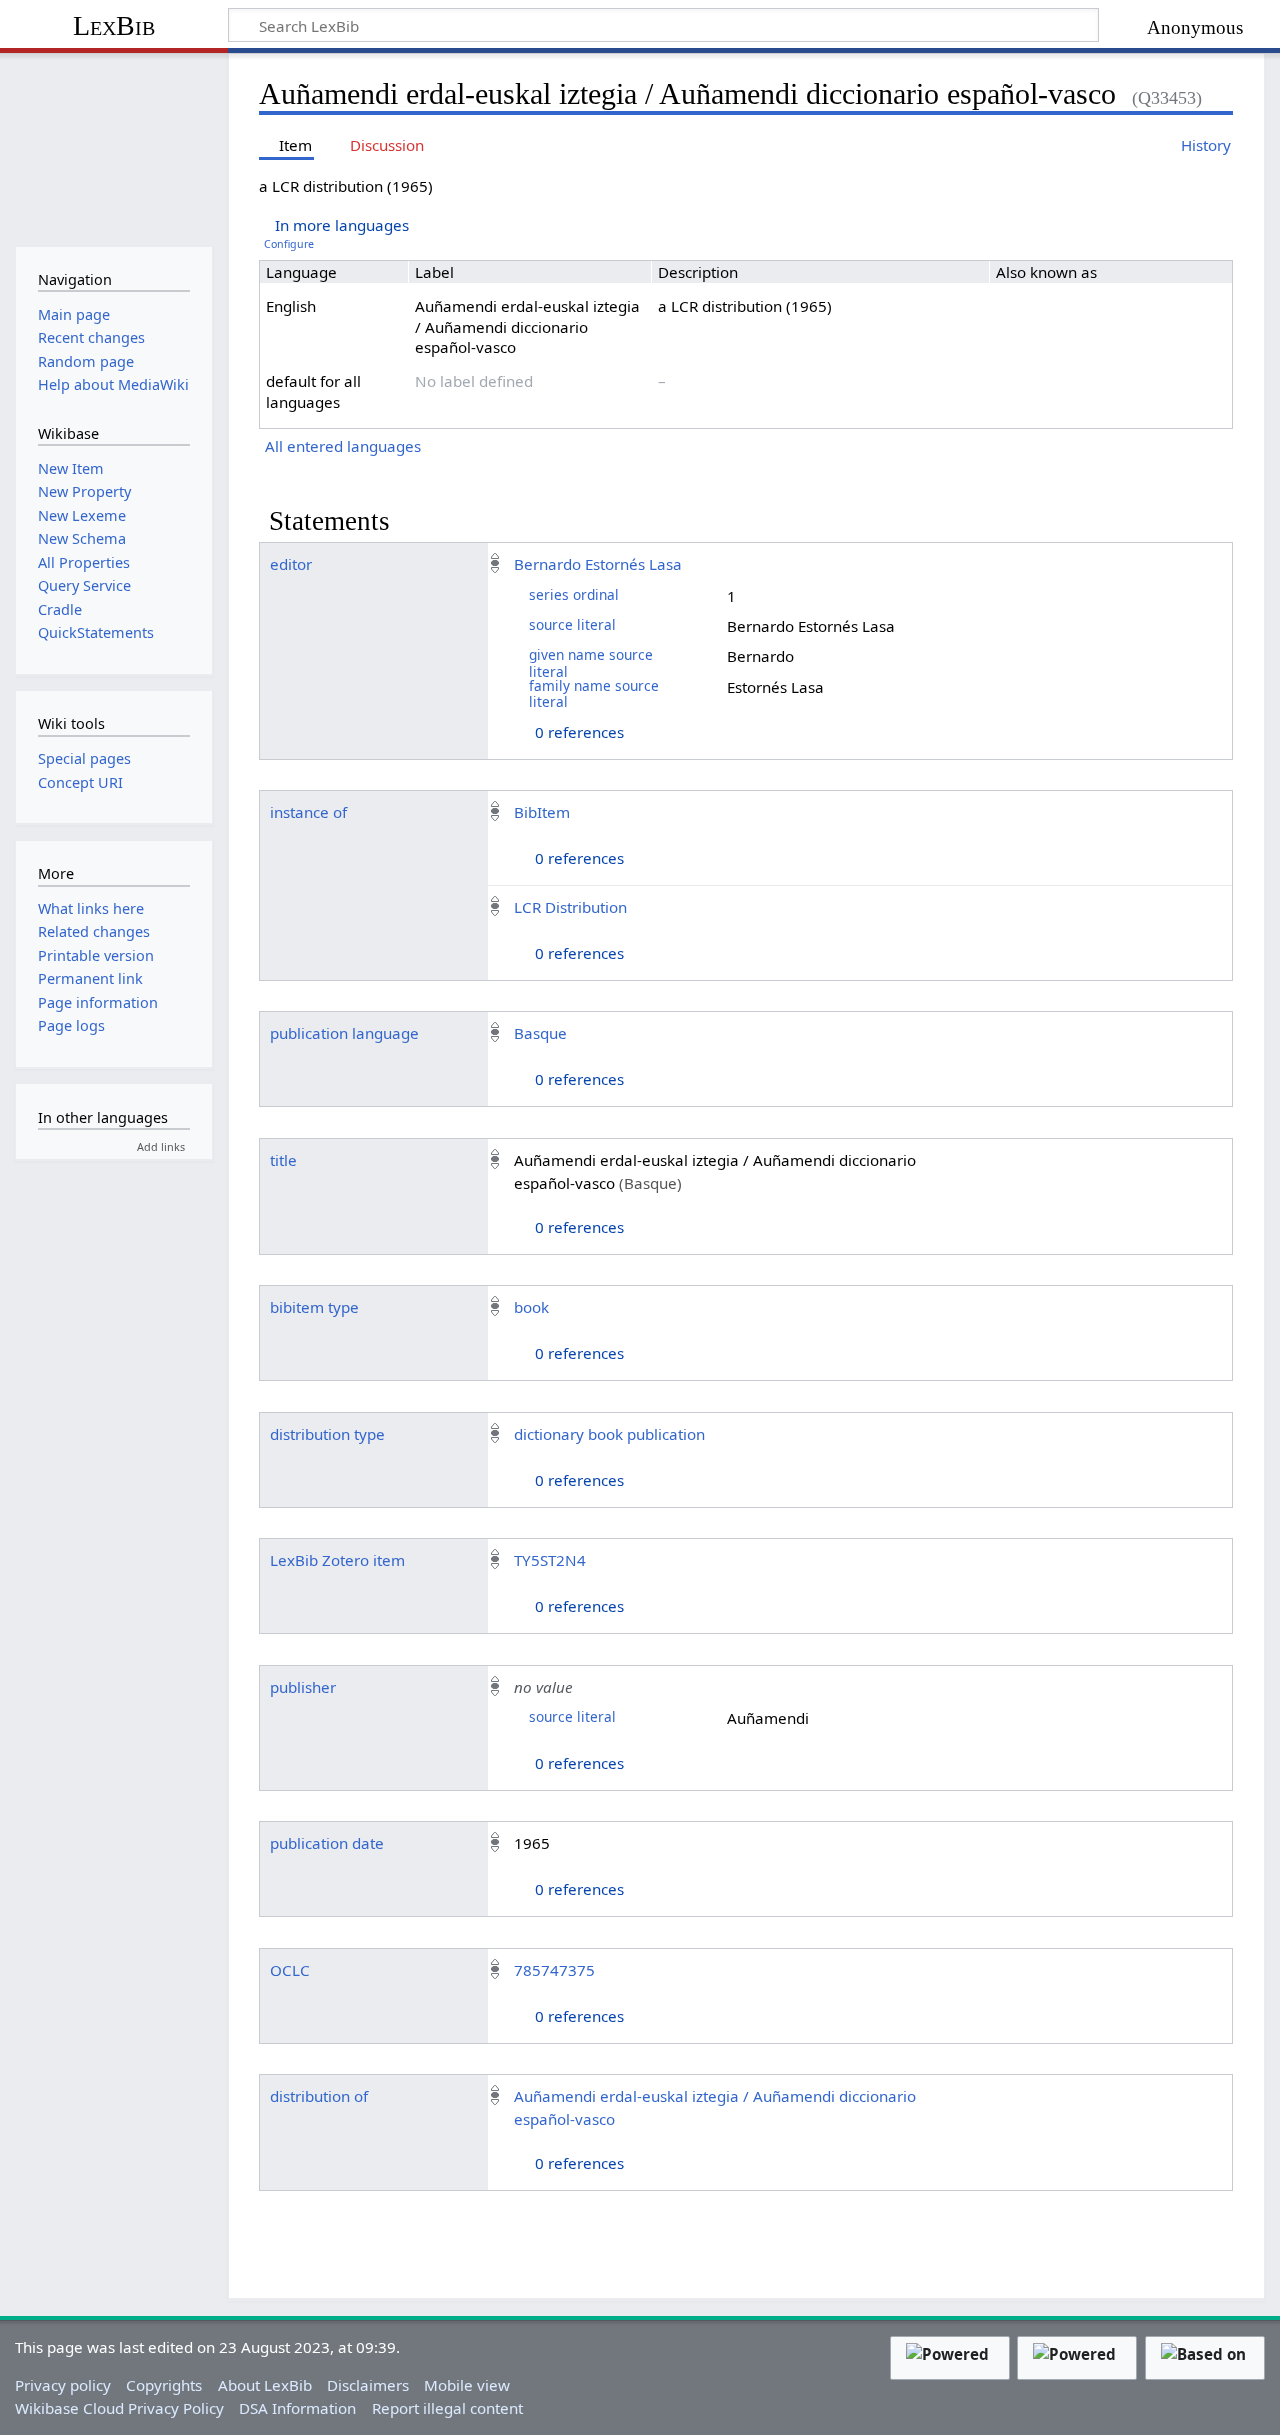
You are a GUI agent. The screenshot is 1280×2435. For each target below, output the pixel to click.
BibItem (542, 812)
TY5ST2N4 (550, 1560)
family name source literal (594, 693)
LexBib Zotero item (337, 1560)
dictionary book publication (609, 1434)
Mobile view (467, 2385)
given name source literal (591, 662)
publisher (303, 1687)
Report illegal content (447, 2408)
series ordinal (574, 594)
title (283, 1160)
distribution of (319, 2096)
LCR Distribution (570, 907)
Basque (540, 1033)
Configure (289, 244)
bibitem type (314, 1307)
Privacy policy (63, 2385)
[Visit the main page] (113, 147)
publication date (327, 1843)
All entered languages (343, 446)
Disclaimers (368, 2385)
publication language (344, 1033)
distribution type (327, 1434)
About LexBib (265, 2385)
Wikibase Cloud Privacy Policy (119, 2408)
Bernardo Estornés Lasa (598, 564)
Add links (161, 1146)
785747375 (554, 1970)
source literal (572, 624)
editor (291, 564)
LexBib (114, 25)
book (531, 1307)
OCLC (290, 1970)
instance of (308, 812)
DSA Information (297, 2408)
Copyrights (164, 2385)
